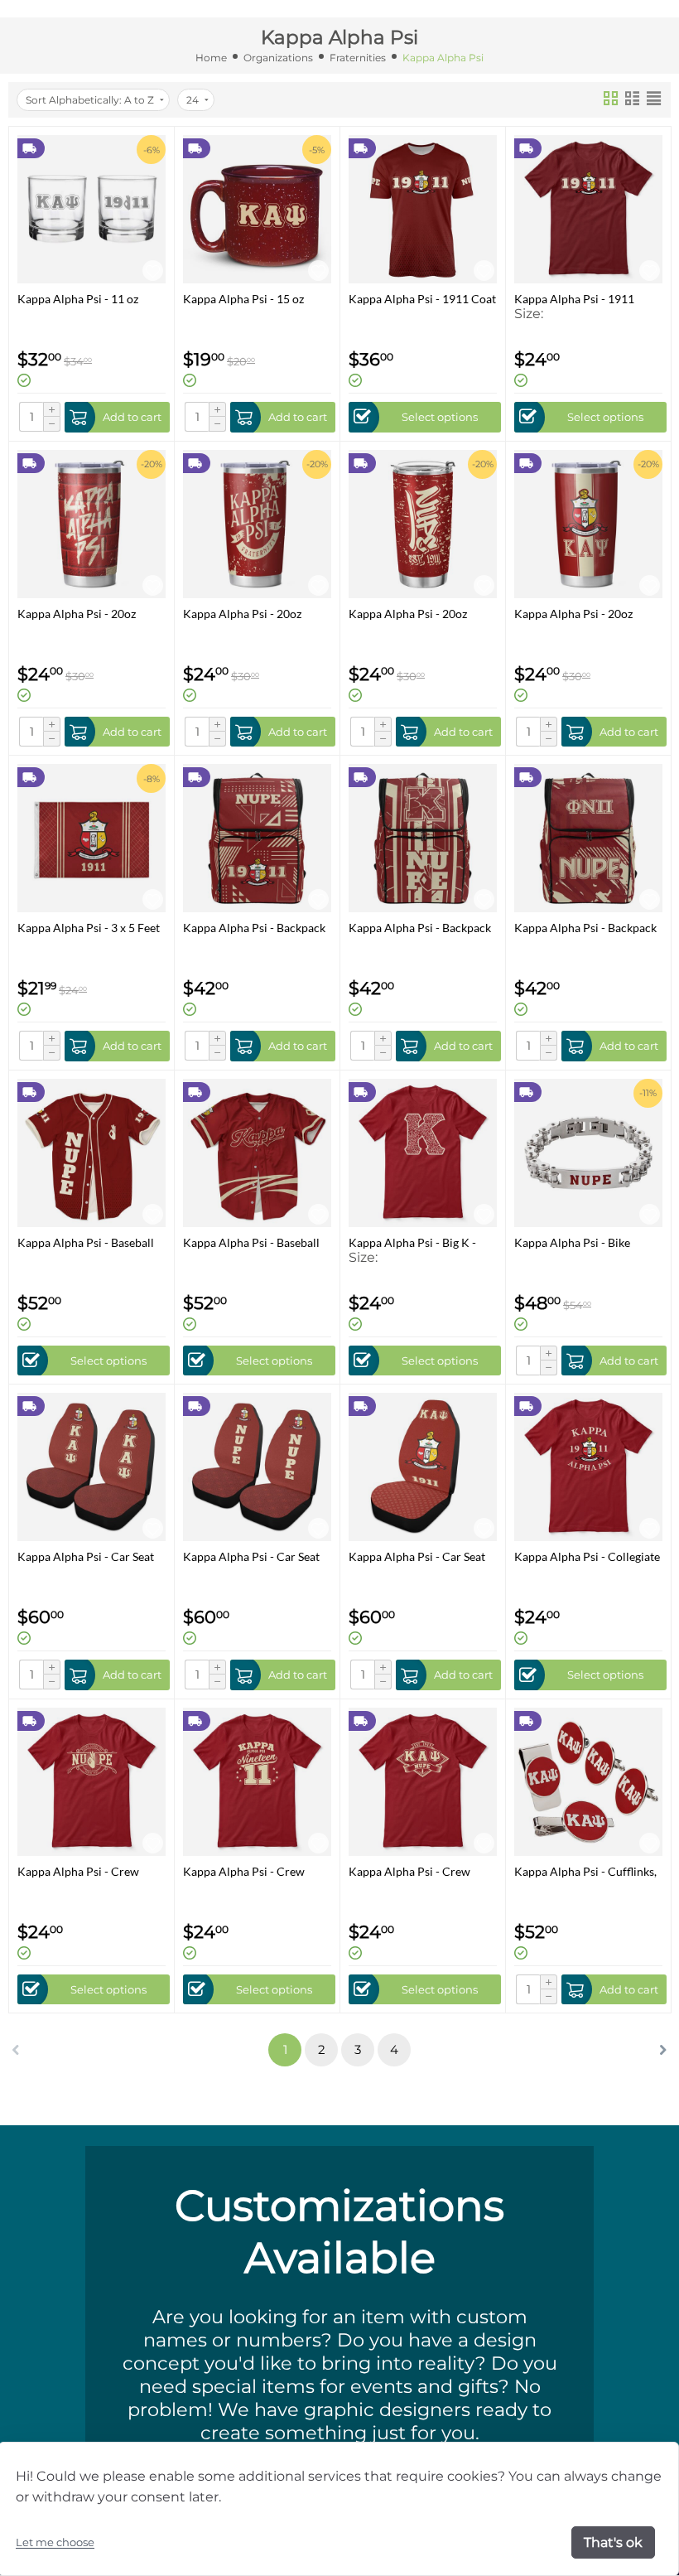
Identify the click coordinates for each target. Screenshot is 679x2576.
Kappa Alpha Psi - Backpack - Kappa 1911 (254, 928)
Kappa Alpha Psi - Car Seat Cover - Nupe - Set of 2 (251, 1556)
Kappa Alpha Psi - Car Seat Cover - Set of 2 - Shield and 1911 (419, 1556)
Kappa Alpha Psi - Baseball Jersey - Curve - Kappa (251, 1242)
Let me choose (55, 2542)
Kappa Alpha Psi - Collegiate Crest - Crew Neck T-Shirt (587, 1556)
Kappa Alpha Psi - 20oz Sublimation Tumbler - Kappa (242, 614)
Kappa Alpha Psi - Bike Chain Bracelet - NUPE (573, 1242)
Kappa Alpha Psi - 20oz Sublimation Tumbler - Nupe (421, 614)
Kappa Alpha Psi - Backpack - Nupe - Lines (585, 928)
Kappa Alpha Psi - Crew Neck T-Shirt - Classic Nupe (87, 1871)
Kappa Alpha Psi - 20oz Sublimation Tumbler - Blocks (77, 614)
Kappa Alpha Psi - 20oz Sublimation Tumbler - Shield (588, 614)
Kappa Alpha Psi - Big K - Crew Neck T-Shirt (412, 1242)
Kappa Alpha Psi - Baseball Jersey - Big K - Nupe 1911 (86, 1242)
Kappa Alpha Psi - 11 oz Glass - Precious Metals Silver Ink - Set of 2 (78, 299)
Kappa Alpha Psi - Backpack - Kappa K (420, 928)
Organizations (278, 58)
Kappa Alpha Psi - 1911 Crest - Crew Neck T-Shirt (580, 299)
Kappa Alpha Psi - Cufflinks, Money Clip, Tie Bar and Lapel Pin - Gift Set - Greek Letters (585, 1871)
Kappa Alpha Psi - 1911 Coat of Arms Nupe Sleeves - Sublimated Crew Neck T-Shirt (422, 299)
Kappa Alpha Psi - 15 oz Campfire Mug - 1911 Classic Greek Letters (257, 299)
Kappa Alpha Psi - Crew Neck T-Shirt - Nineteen (244, 1871)
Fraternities (358, 58)
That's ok (613, 2542)
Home (211, 58)
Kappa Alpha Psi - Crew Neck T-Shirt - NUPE (409, 1871)
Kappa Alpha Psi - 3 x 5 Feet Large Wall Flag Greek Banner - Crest (89, 928)
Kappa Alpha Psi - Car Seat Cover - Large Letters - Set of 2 (90, 1556)
